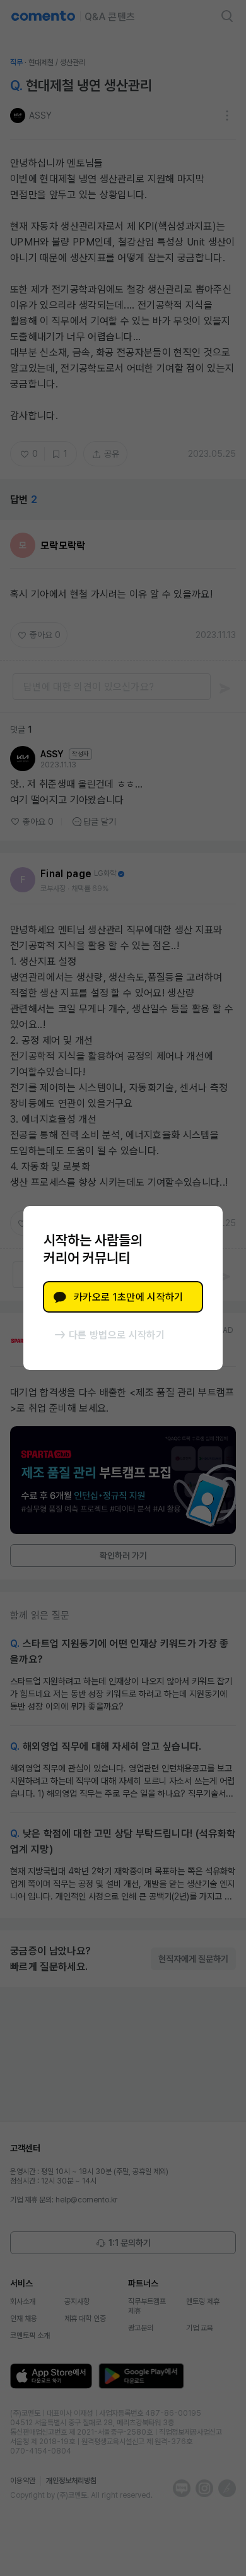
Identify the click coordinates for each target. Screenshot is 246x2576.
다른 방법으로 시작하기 (117, 1335)
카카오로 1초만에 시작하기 (128, 1297)
